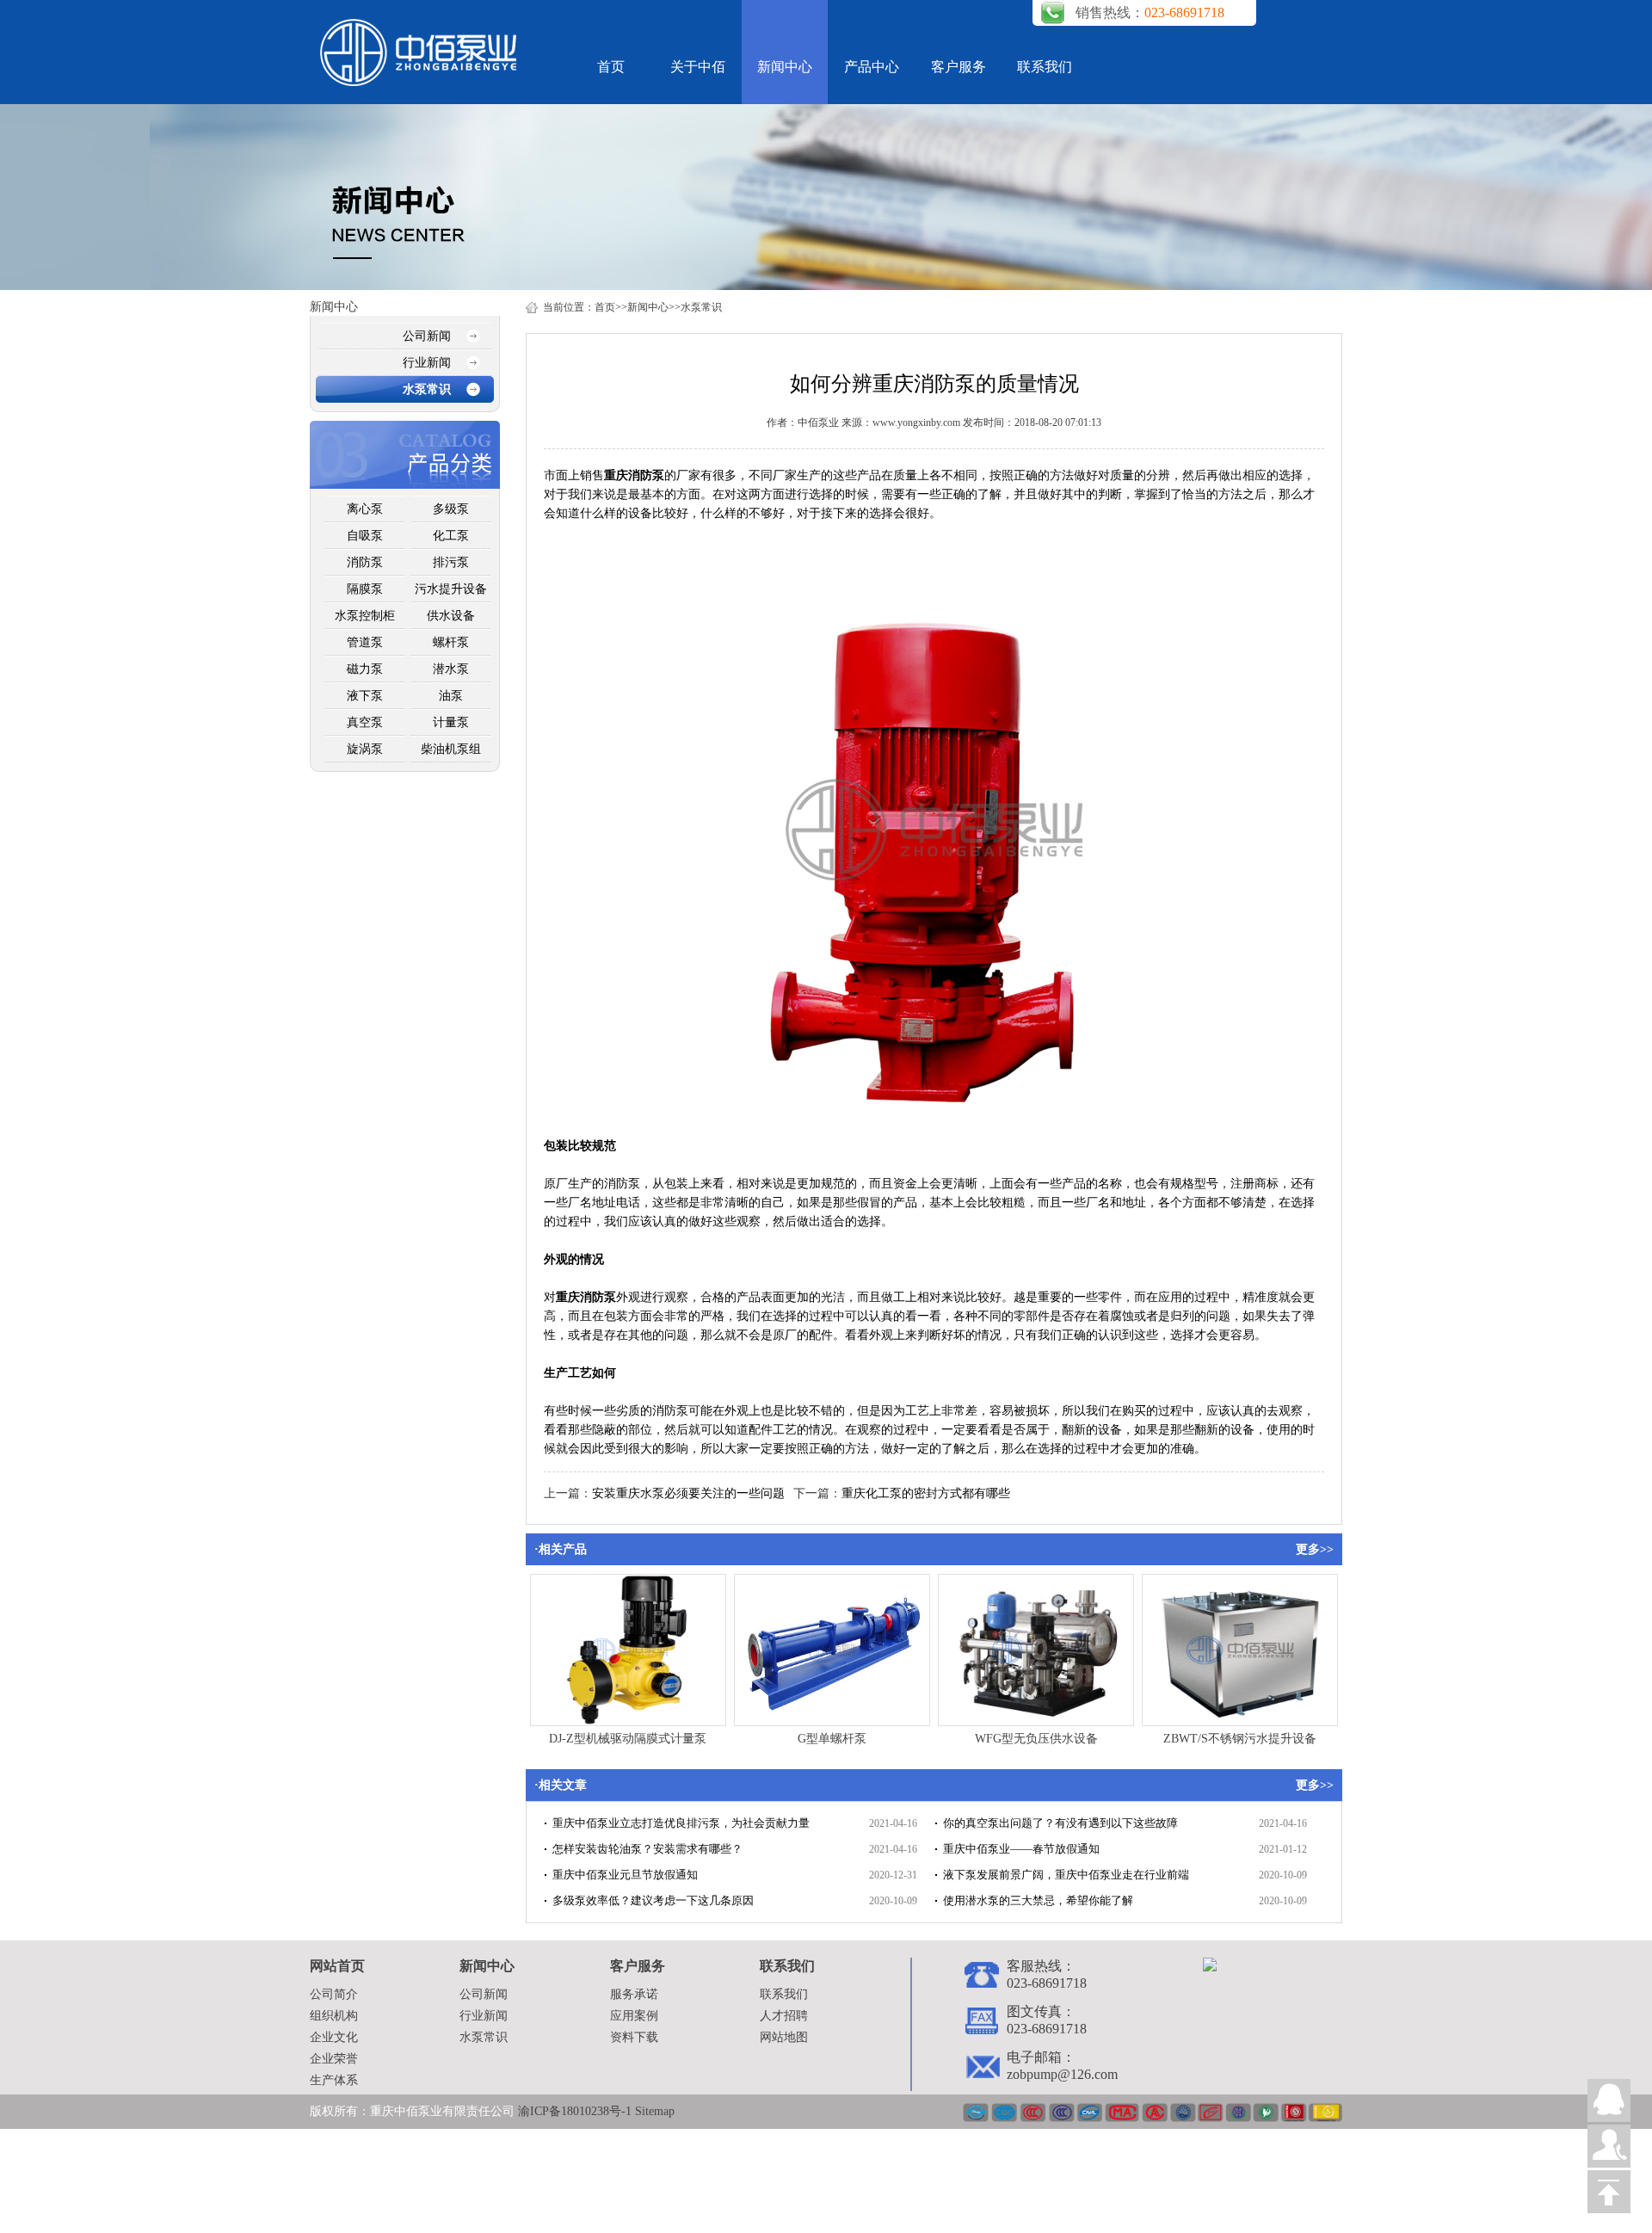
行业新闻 (427, 363)
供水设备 (451, 616)
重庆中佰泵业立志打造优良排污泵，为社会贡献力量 (681, 1823)
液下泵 (365, 696)
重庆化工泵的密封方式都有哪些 (926, 1493)
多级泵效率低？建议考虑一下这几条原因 (653, 1900)
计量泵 (451, 722)
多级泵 (451, 509)
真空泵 (365, 722)
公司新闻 (427, 336)
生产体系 (334, 2080)
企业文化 (334, 2037)
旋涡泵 (365, 749)
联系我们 (1045, 67)
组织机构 (334, 2016)
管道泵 (365, 642)
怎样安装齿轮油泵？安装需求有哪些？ (647, 1849)
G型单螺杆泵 (832, 1739)
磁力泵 (365, 669)
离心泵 (365, 509)
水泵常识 (427, 389)
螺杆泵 (451, 642)
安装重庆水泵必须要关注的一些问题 (688, 1493)
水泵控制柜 (365, 616)
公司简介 (334, 1994)
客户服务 (959, 67)
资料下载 (634, 2037)
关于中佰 (698, 67)
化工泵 (451, 536)
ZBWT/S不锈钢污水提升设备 (1240, 1739)
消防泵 (365, 562)
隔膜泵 (365, 589)
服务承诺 (634, 1994)
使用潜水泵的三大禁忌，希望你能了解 (1038, 1900)
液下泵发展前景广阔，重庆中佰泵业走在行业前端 (1066, 1875)
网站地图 (784, 2037)
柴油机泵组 (451, 749)
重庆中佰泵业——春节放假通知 (1021, 1849)
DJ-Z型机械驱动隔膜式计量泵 (628, 1739)
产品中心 (872, 67)
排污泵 (451, 562)
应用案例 (634, 2016)
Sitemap (655, 2111)
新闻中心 (785, 67)
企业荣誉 (334, 2059)
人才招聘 (784, 2016)
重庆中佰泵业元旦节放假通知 (625, 1875)
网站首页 (337, 1966)
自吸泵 (365, 536)
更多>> (1315, 1549)
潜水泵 (451, 669)
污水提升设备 (451, 589)
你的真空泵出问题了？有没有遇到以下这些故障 (1060, 1823)
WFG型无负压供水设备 (1036, 1739)
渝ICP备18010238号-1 (576, 2111)
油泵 (451, 696)
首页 (611, 67)
